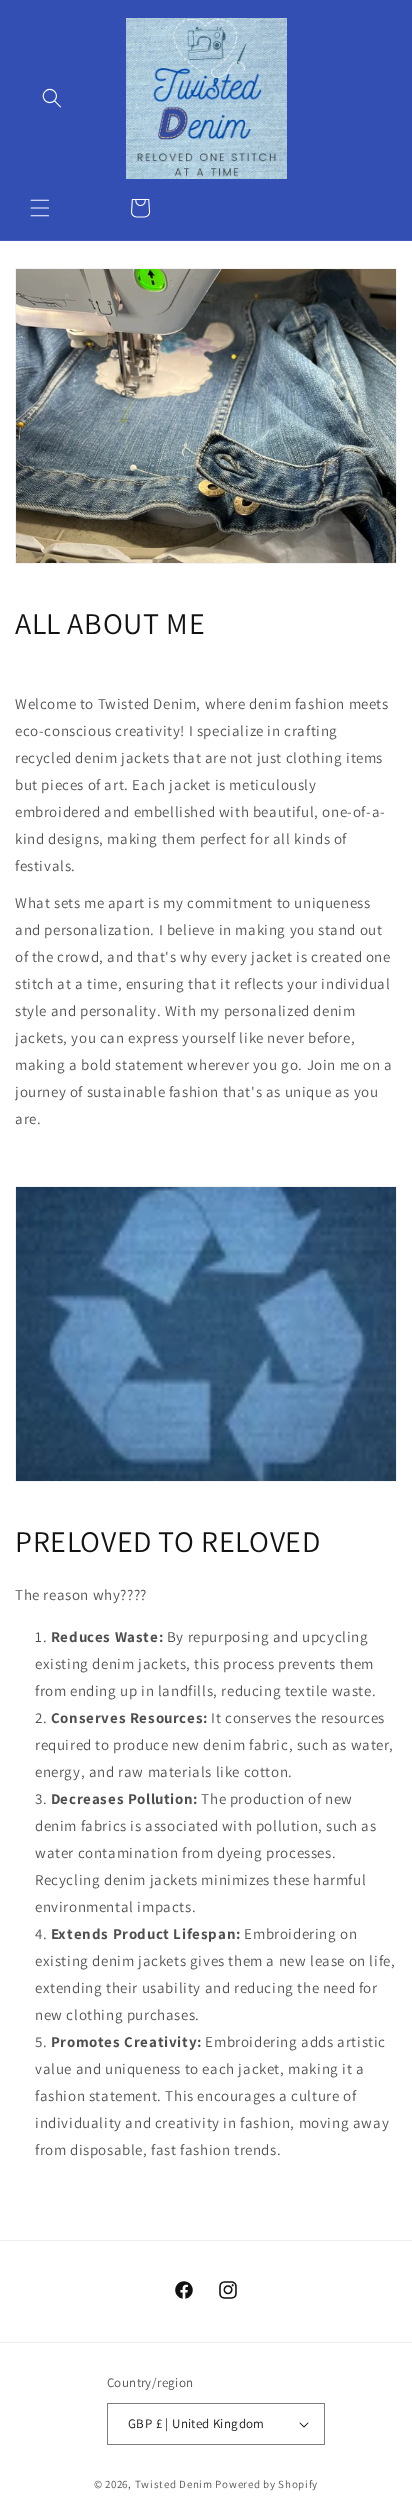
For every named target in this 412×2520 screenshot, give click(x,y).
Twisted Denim (174, 2484)
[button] (40, 208)
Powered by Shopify (266, 2484)
